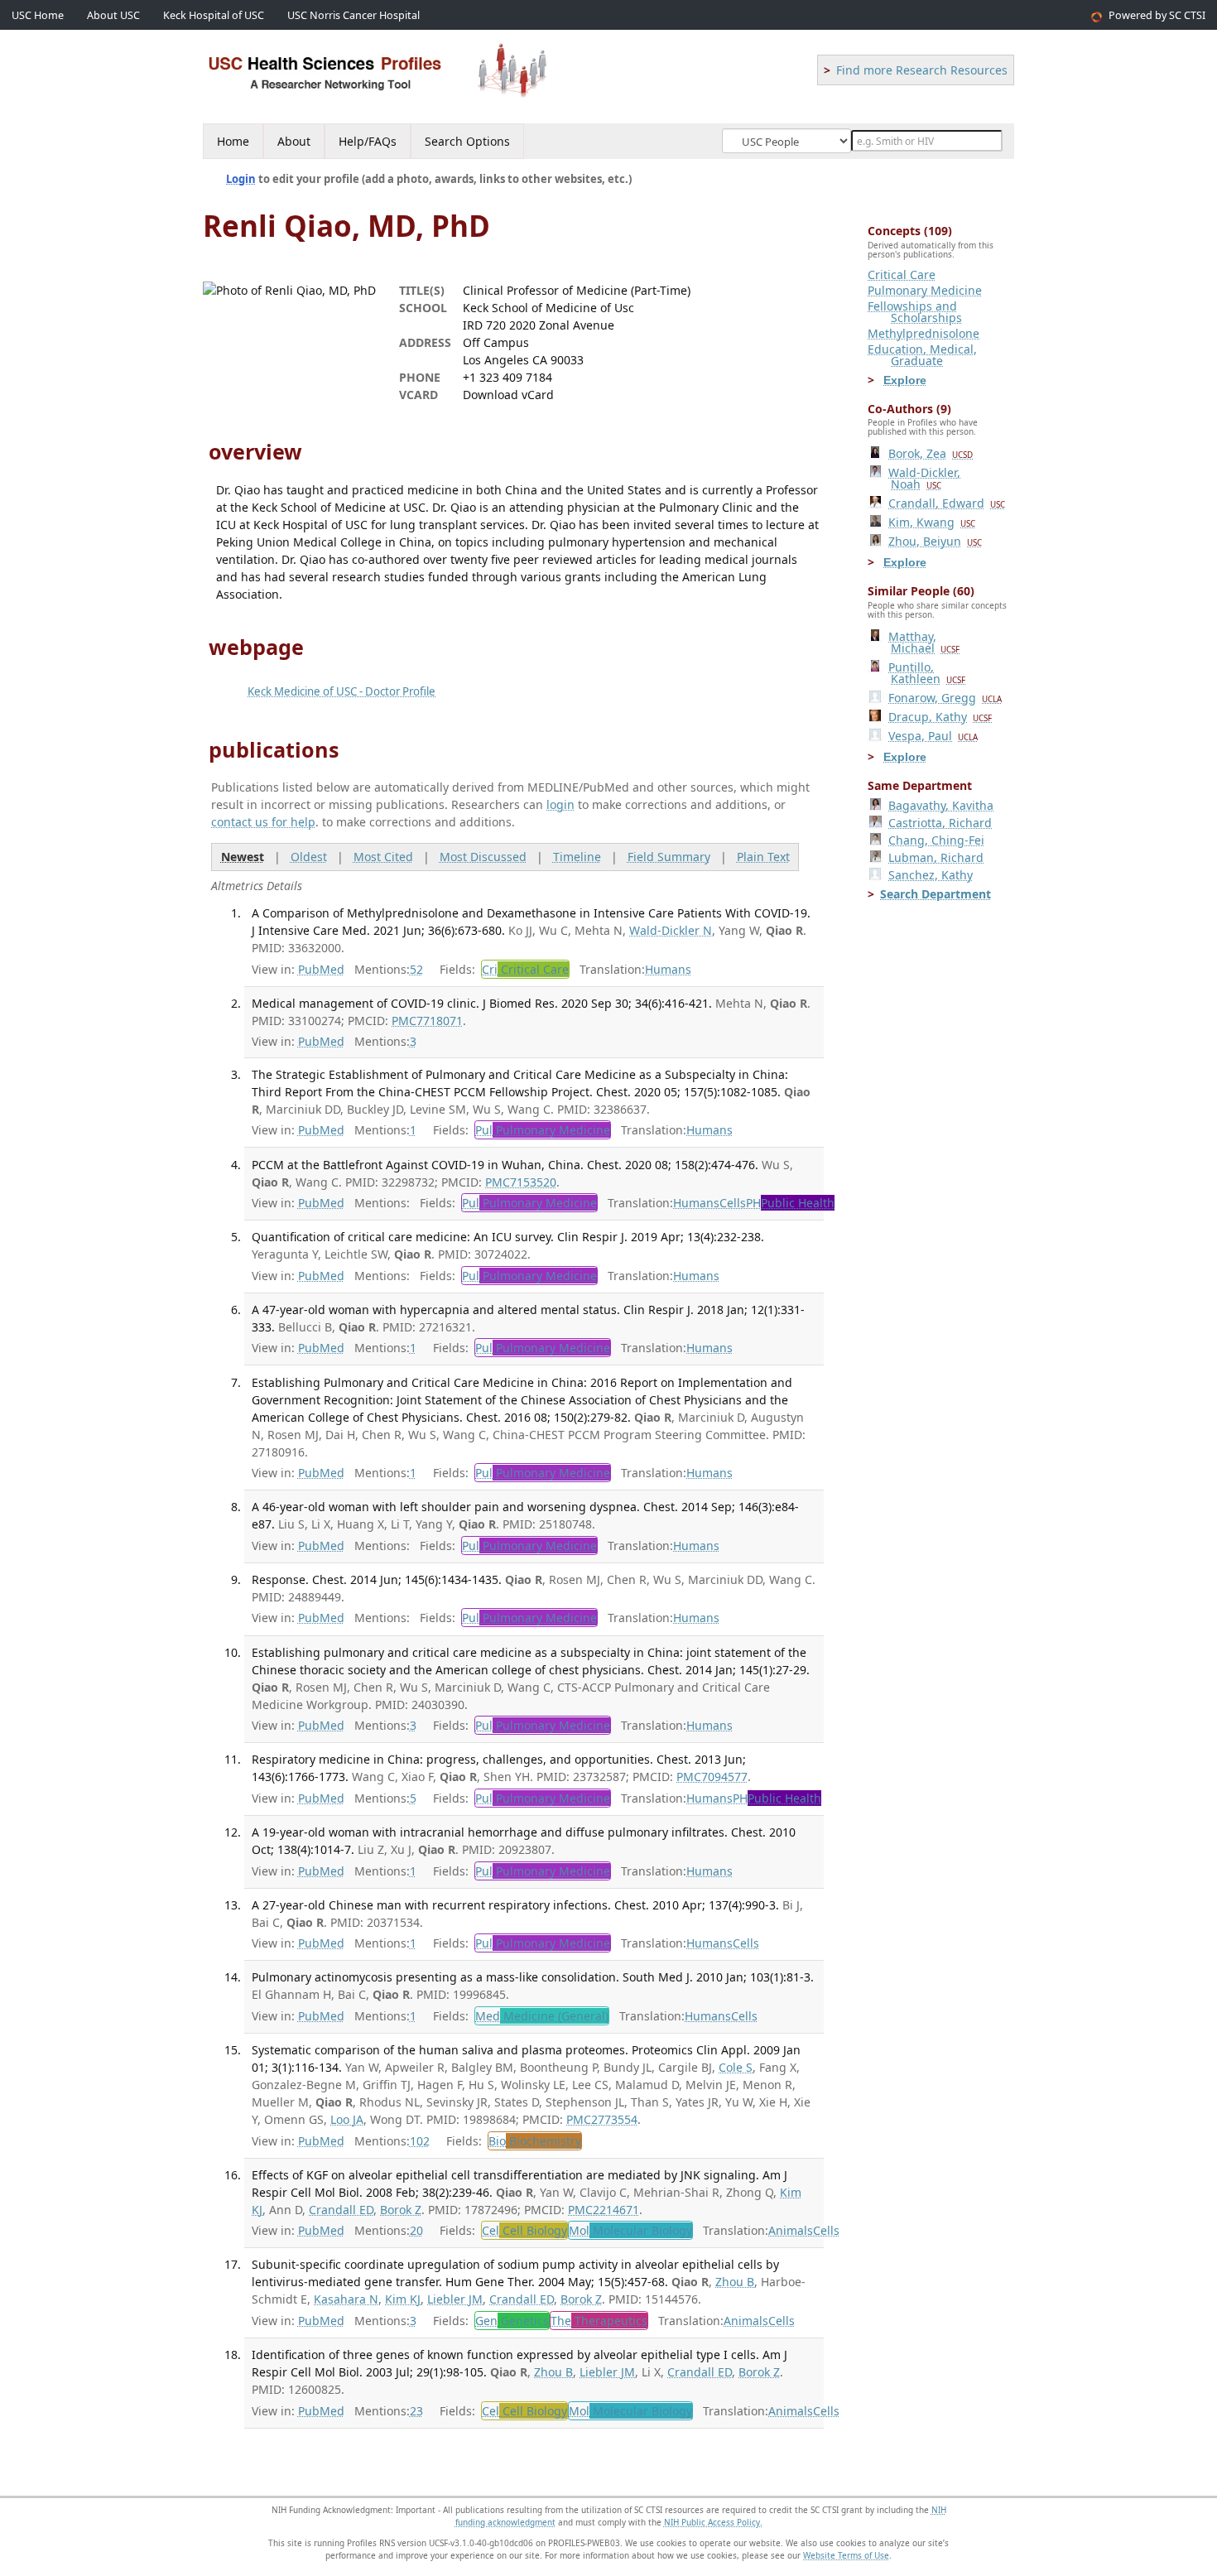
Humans (668, 969)
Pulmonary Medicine (925, 290)
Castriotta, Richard (940, 823)
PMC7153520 (521, 1182)
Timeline (577, 857)
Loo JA (347, 2119)
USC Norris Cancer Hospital (354, 15)
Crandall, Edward (947, 503)
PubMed (321, 969)
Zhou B (735, 2282)
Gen (512, 2321)
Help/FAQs (368, 141)
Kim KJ (403, 2299)
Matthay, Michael (924, 642)
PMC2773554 (602, 2119)
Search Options (467, 141)
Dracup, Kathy (940, 717)
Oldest (309, 857)
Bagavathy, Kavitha (941, 805)
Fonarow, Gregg (945, 698)
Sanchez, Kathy (931, 875)
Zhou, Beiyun (935, 541)
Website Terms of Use (846, 2555)
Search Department (936, 894)
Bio (535, 2141)
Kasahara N (346, 2299)
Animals (791, 2230)
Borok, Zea (931, 453)
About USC (113, 15)
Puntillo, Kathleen (927, 673)
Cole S (736, 2067)
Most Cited (383, 857)
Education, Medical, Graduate (922, 355)
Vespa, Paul (933, 736)
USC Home (38, 15)
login (560, 804)
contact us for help (263, 822)
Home (233, 141)
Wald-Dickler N (671, 930)
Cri (525, 969)
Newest (243, 857)
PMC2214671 (604, 2210)
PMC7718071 (427, 1021)
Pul (543, 1130)
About (294, 141)
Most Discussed (483, 857)
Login (241, 179)
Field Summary (669, 857)
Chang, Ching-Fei (936, 840)
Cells (733, 1203)
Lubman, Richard (936, 857)
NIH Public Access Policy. (713, 2522)
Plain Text (763, 857)
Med (542, 2016)
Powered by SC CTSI (1157, 15)
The (599, 2321)
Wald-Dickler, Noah (924, 478)
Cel (524, 2230)
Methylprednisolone (924, 333)
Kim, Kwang (932, 522)
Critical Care (902, 274)
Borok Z (401, 2210)
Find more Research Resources (922, 70)
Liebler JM (455, 2299)
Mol (630, 2230)
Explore (905, 380)
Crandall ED (341, 2210)
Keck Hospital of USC (214, 15)
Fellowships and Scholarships (915, 312)
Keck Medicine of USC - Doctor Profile (342, 691)
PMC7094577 (712, 1777)
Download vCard (508, 395)
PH (790, 1203)
